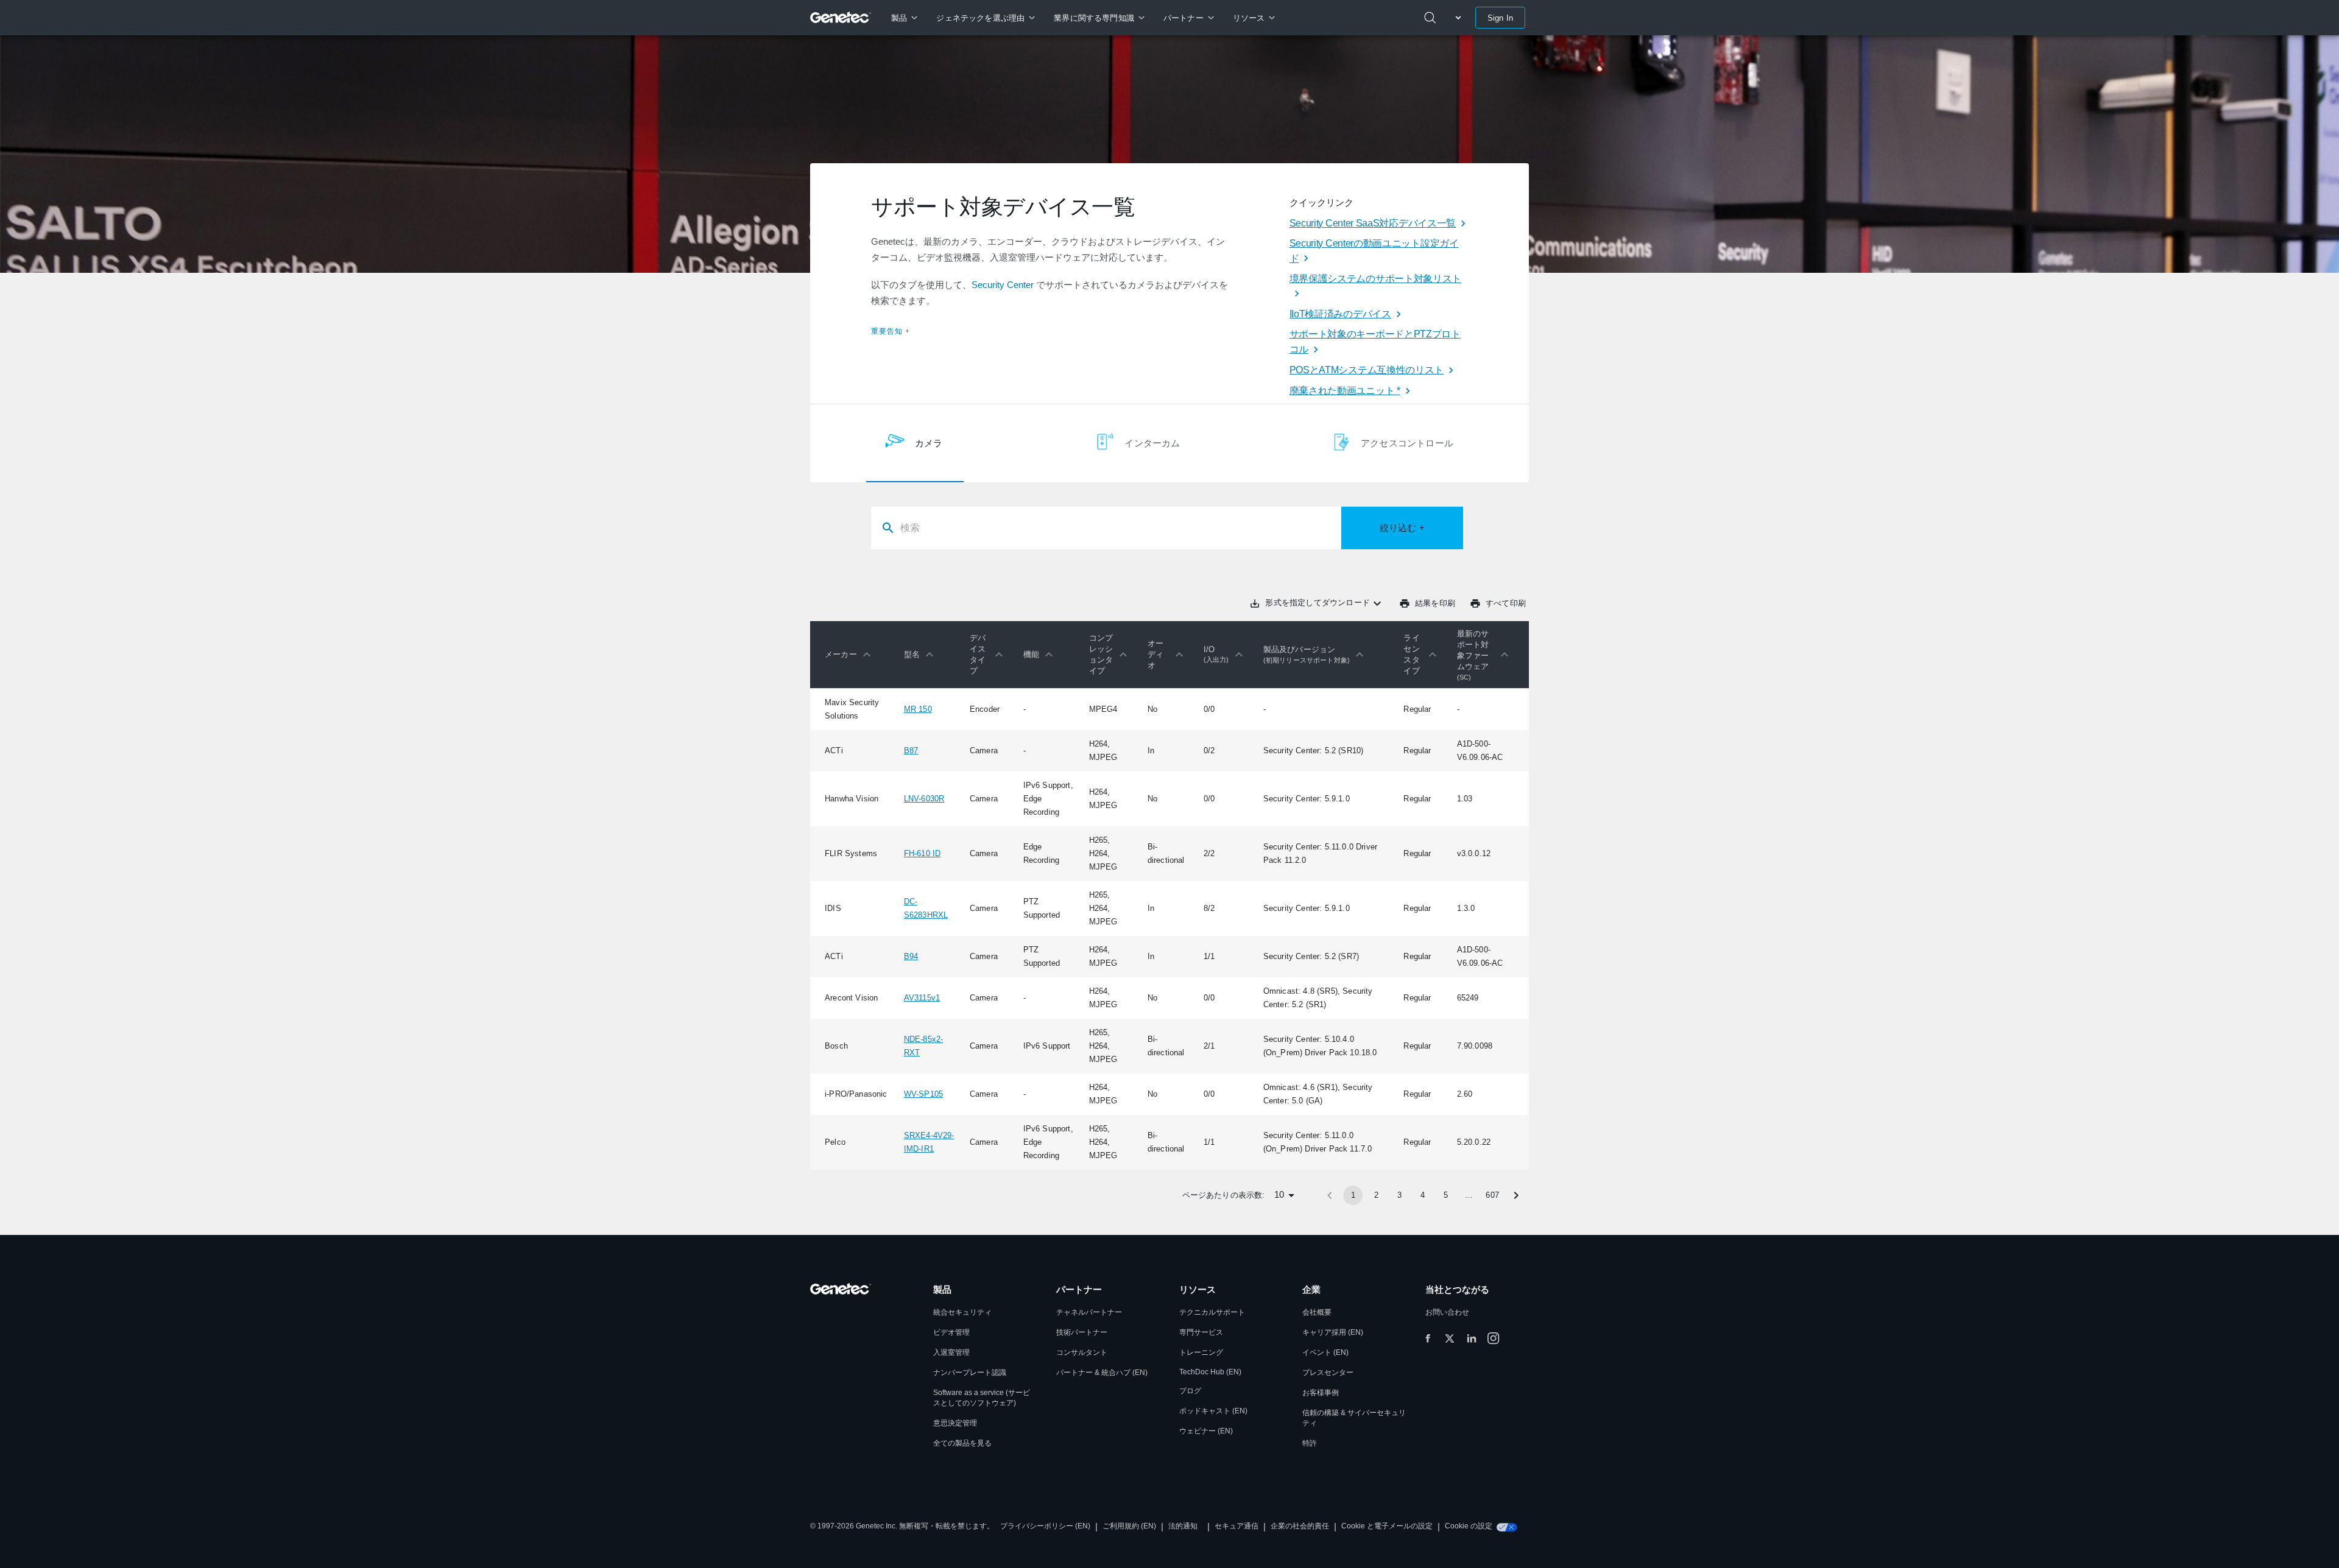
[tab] (915, 443)
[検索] (1430, 18)
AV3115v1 (922, 998)
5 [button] (1446, 1195)
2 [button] (1376, 1195)
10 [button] (1279, 1194)
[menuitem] (904, 18)
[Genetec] (841, 18)
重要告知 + (891, 331)
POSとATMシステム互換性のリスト (1367, 370)
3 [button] (1399, 1195)
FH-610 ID (923, 853)
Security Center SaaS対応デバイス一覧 (1373, 223)
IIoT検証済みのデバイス (1340, 314)
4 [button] (1423, 1195)
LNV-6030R (924, 799)
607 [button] (1492, 1195)
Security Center (1003, 285)
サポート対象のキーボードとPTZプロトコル (1375, 342)
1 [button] (1353, 1195)
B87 (911, 751)
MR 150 (918, 709)
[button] (851, 655)
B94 (911, 956)
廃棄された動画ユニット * (1345, 391)
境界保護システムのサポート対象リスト (1375, 279)
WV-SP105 (923, 1094)
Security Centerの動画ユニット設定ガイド (1374, 251)
